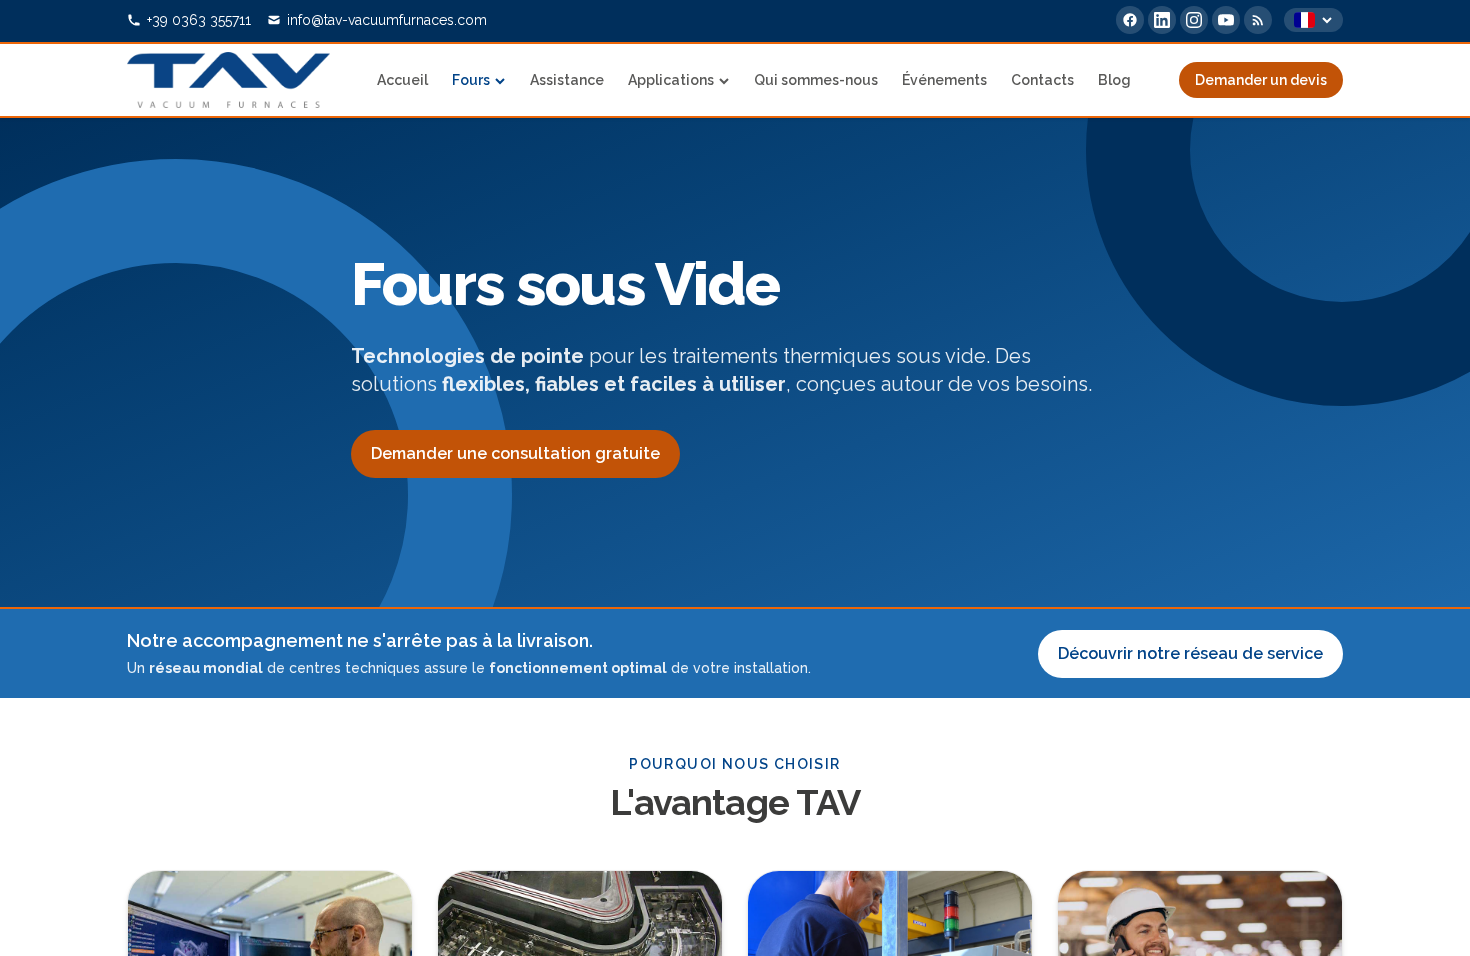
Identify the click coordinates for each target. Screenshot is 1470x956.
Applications (671, 80)
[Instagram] (1194, 20)
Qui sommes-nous (816, 80)
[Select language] (1313, 20)
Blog (1114, 80)
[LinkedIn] (1162, 20)
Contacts (1042, 80)
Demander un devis (1261, 80)
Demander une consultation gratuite (515, 453)
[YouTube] (1226, 20)
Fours (471, 80)
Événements (944, 80)
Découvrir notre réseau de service (1190, 653)
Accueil (402, 80)
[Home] (228, 80)
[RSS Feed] (1258, 20)
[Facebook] (1130, 20)
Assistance (567, 80)
